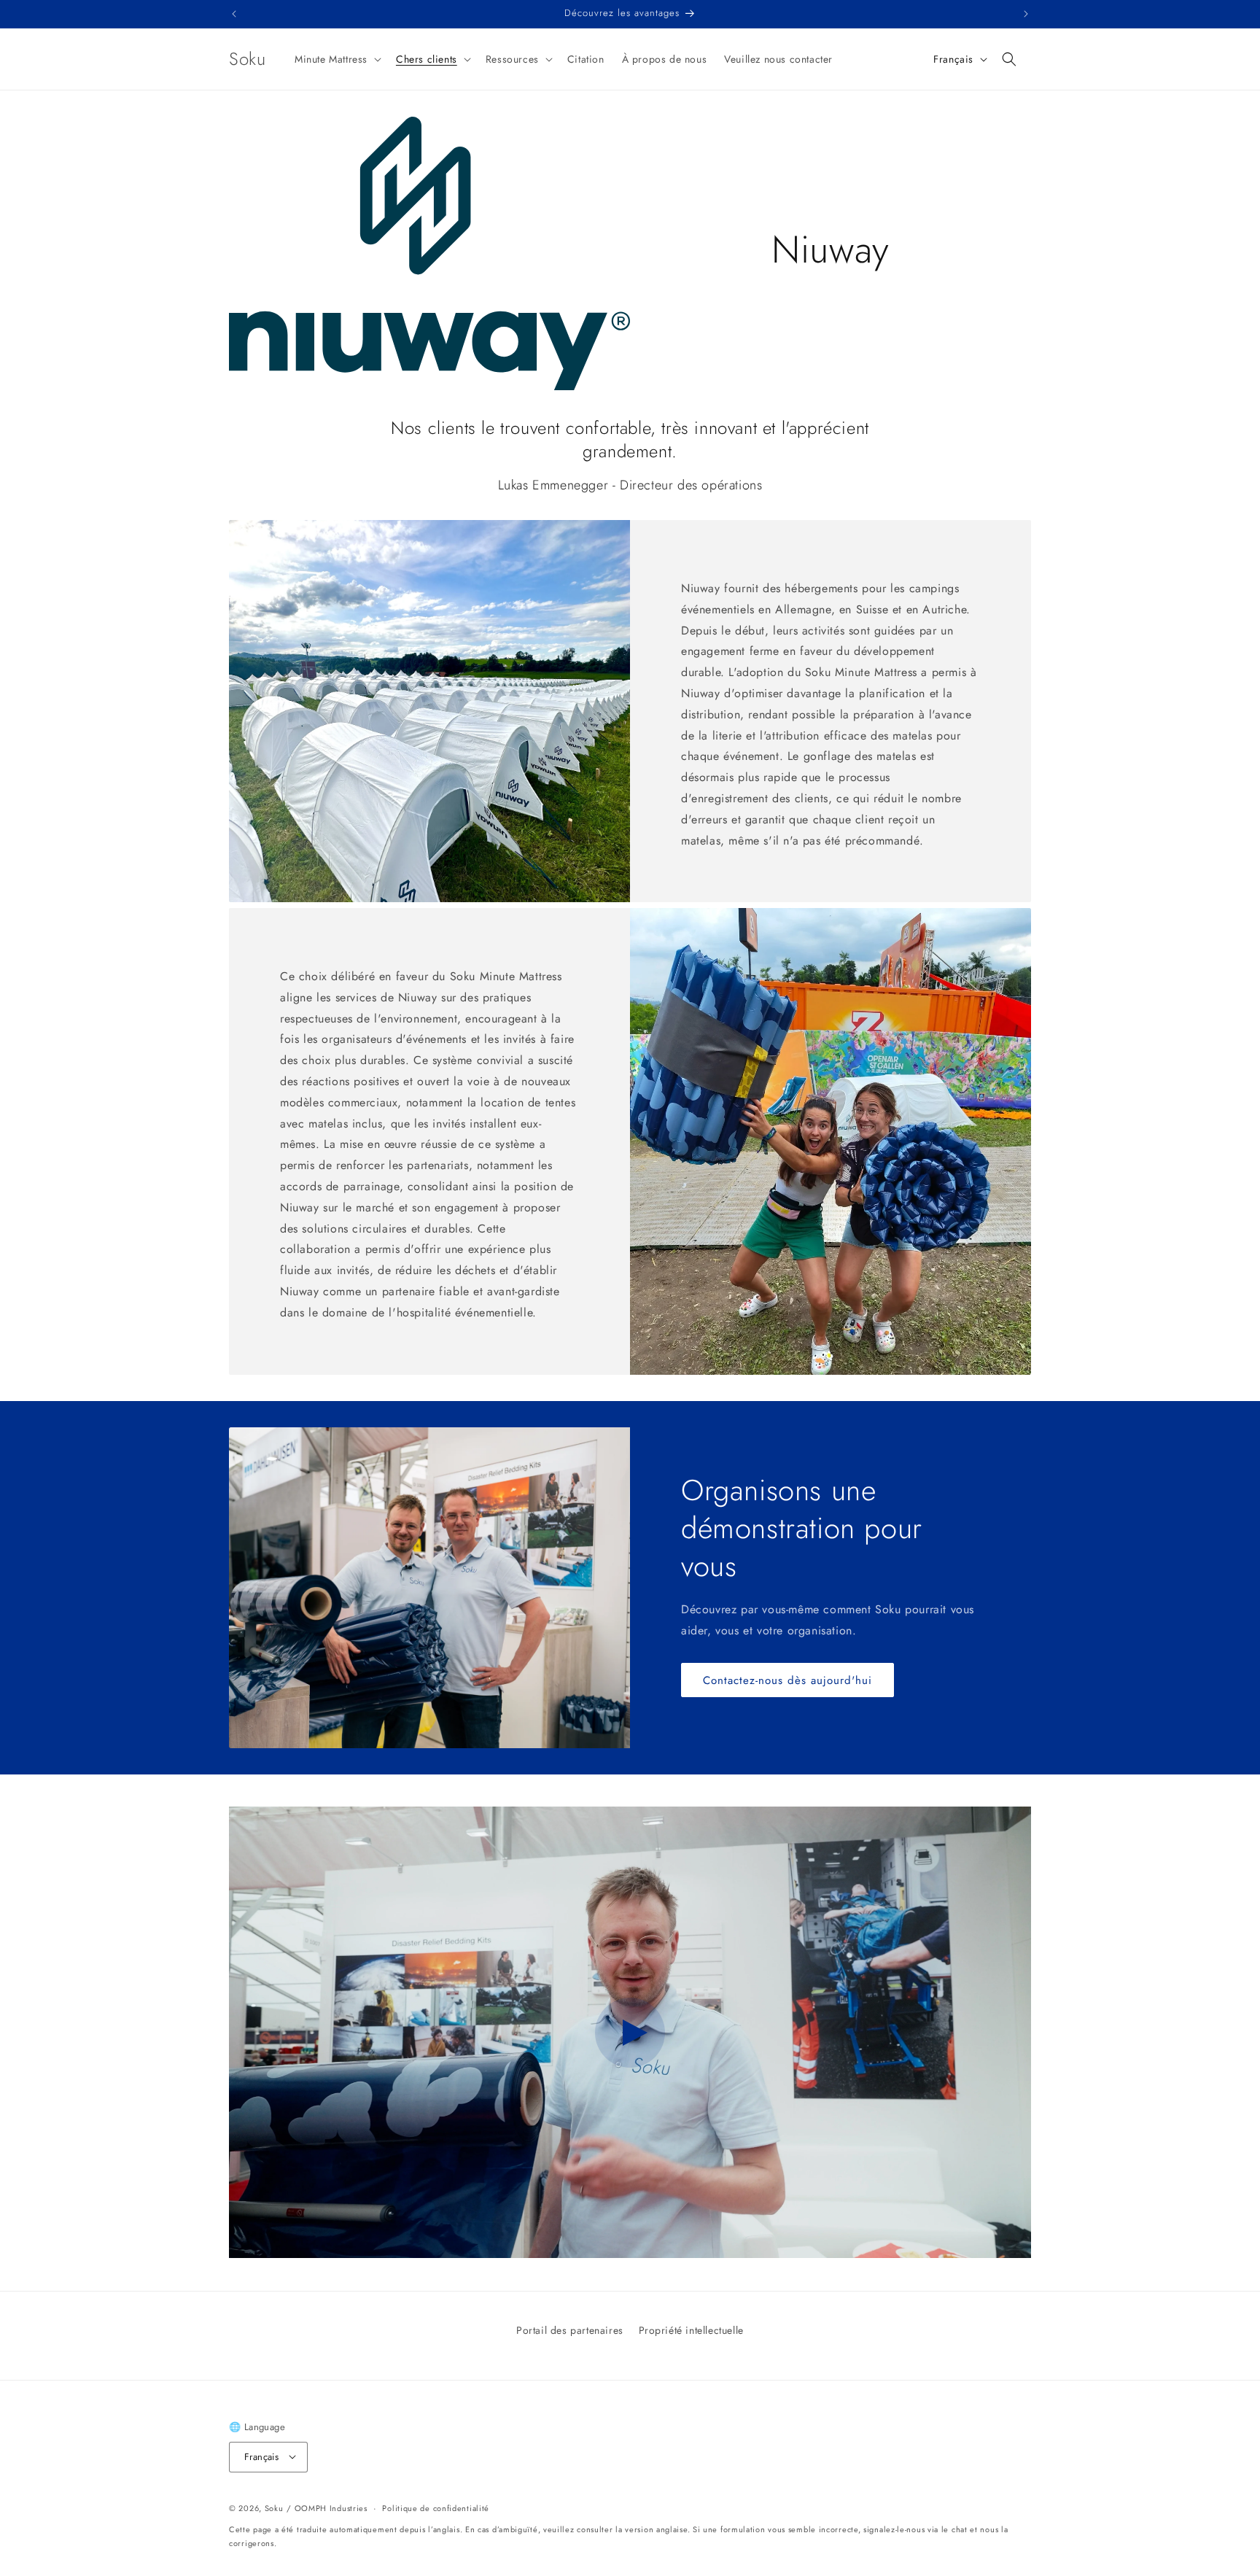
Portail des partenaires (570, 2330)
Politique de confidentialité (436, 2507)
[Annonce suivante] (1026, 14)
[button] (337, 59)
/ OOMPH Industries (327, 2507)
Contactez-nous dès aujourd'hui (787, 1680)
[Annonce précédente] (234, 14)
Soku (274, 2507)
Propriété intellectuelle (691, 2330)
